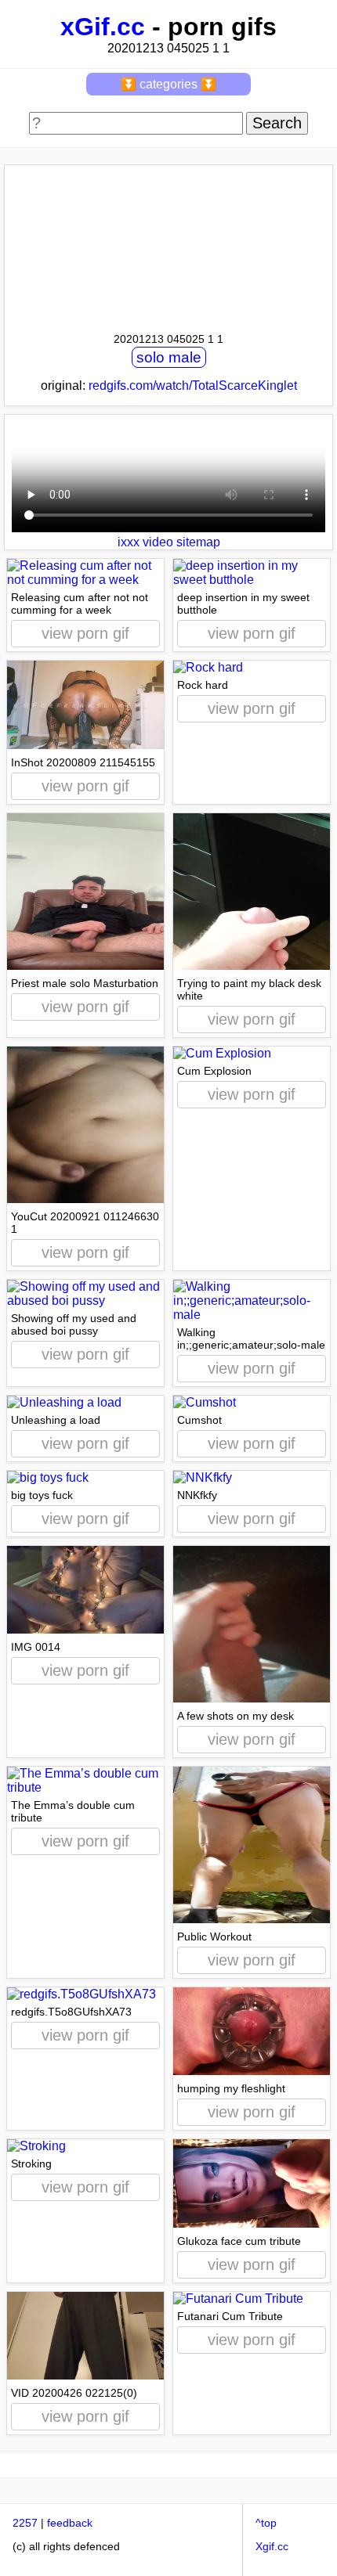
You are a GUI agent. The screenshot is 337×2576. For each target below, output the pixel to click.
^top (266, 2523)
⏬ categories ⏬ (168, 84)
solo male (169, 357)
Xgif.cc (272, 2546)
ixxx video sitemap (169, 542)
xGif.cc (103, 27)
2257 (25, 2523)
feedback (70, 2523)
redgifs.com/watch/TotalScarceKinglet (193, 385)
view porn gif (85, 633)
